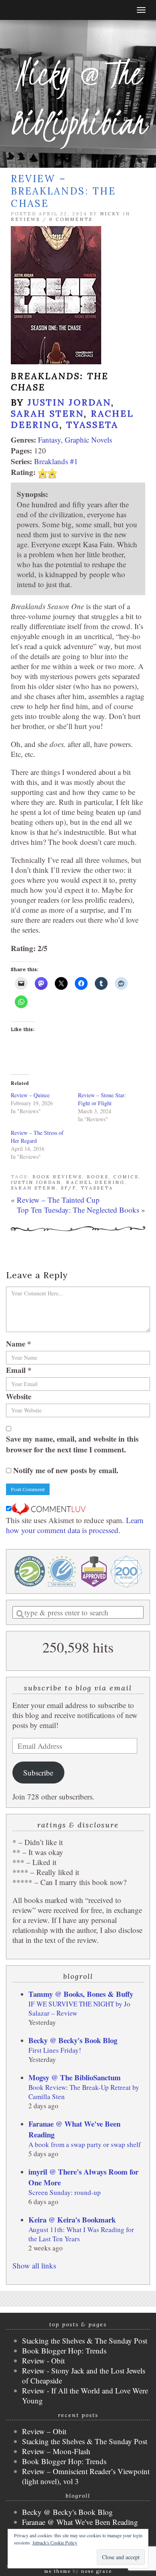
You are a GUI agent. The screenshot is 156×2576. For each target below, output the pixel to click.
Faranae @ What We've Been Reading (80, 2522)
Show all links (34, 2265)
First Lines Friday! (55, 2050)
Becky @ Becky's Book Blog (73, 2040)
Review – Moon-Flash (56, 2451)
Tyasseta (92, 425)
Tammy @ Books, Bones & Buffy (81, 1994)
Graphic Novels (88, 440)
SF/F (68, 1188)
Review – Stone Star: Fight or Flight (102, 1099)
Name (19, 1344)
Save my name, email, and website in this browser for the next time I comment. (72, 1444)
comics (126, 1177)
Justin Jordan (69, 402)
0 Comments (71, 219)
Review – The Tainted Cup (58, 1200)
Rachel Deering (95, 1182)
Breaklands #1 (56, 461)
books (98, 1177)
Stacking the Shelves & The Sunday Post (85, 2341)
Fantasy (49, 440)
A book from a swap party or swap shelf (85, 2144)
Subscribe (38, 1773)
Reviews (25, 219)
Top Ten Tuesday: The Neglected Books (78, 1210)
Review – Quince (30, 1095)
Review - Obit (43, 2361)
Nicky (110, 214)
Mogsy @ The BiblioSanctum (75, 2077)
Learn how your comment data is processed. (75, 1525)
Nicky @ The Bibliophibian (78, 98)
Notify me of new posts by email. (66, 1470)
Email (19, 1370)
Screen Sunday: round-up (65, 2192)
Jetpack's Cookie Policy (55, 2542)
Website (19, 1396)
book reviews (57, 1177)
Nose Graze (97, 2571)
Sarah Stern (47, 413)
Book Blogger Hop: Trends (64, 2351)
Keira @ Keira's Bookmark (72, 2219)
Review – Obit (44, 2431)
